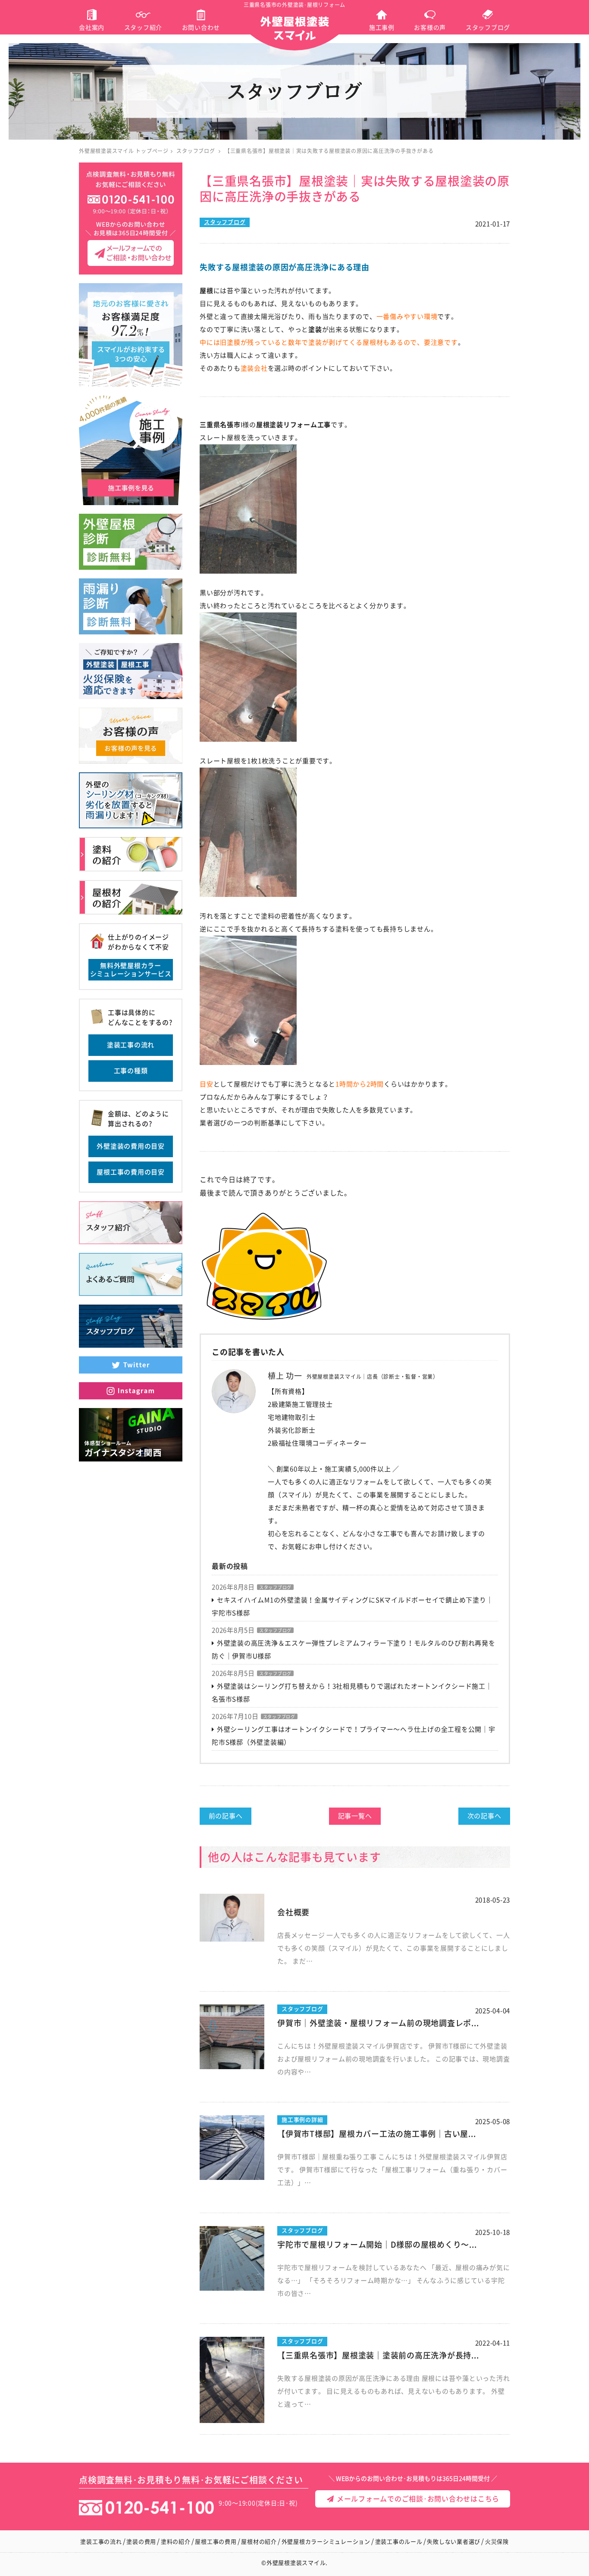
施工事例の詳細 (302, 2120)
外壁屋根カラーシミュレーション (326, 2542)
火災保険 (497, 2542)
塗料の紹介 (176, 2542)
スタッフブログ (488, 28)
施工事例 (382, 28)
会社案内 (92, 28)
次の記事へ (484, 1816)
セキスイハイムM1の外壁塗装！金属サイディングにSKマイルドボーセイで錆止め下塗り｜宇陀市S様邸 (352, 1606)
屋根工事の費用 (216, 2542)
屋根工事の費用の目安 (131, 1172)
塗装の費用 (141, 2542)
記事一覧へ (355, 1816)
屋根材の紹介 (259, 2542)
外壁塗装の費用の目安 (131, 1146)
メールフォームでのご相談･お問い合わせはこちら (417, 2499)
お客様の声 (430, 28)
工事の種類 (131, 1071)
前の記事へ (226, 1816)
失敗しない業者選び (454, 2542)
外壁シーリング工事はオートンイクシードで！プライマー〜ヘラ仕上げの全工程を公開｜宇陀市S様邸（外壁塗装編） (354, 1736)
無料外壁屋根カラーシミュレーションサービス (131, 970)
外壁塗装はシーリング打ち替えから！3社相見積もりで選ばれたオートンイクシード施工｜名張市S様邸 (352, 1693)
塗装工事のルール (399, 2542)
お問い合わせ (201, 28)
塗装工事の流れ (131, 1045)
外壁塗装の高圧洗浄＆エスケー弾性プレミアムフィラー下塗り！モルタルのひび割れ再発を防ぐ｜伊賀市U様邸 (354, 1650)
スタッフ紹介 (143, 28)
